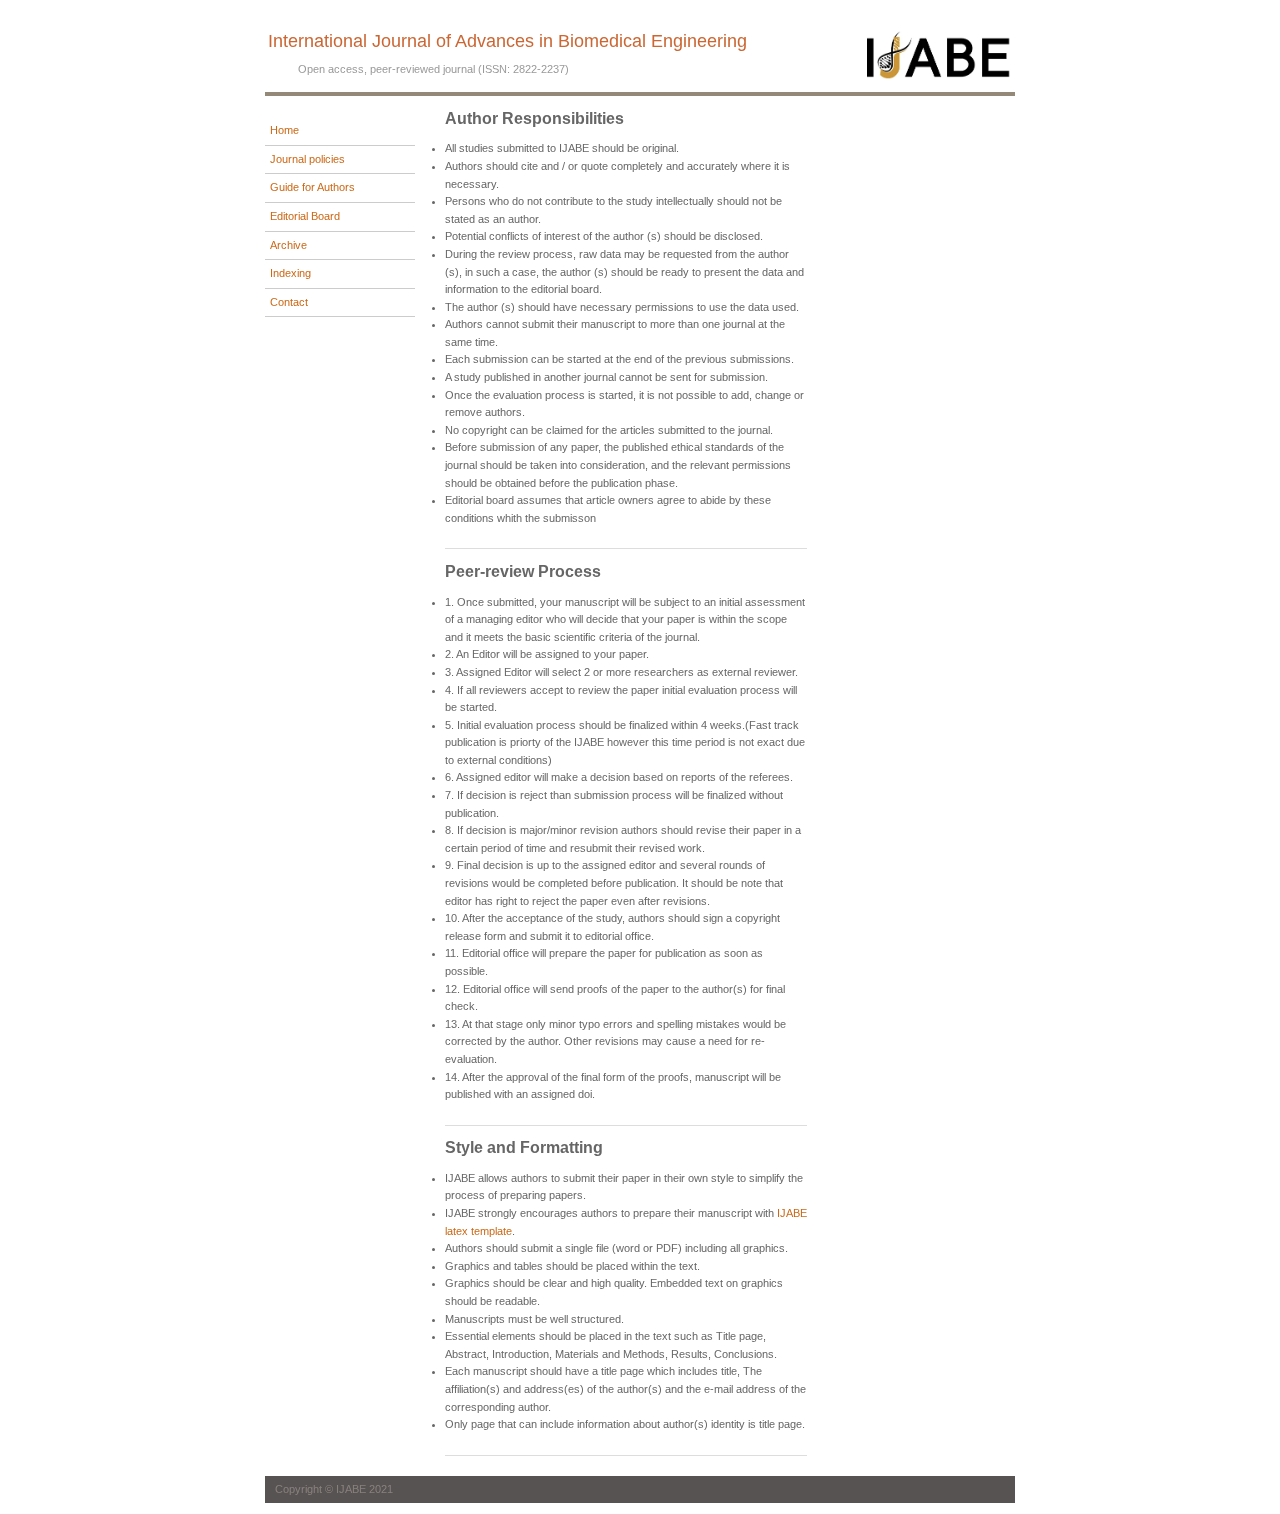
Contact (289, 302)
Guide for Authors (312, 187)
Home (284, 130)
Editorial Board (305, 216)
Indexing (290, 273)
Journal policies (307, 159)
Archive (288, 245)
